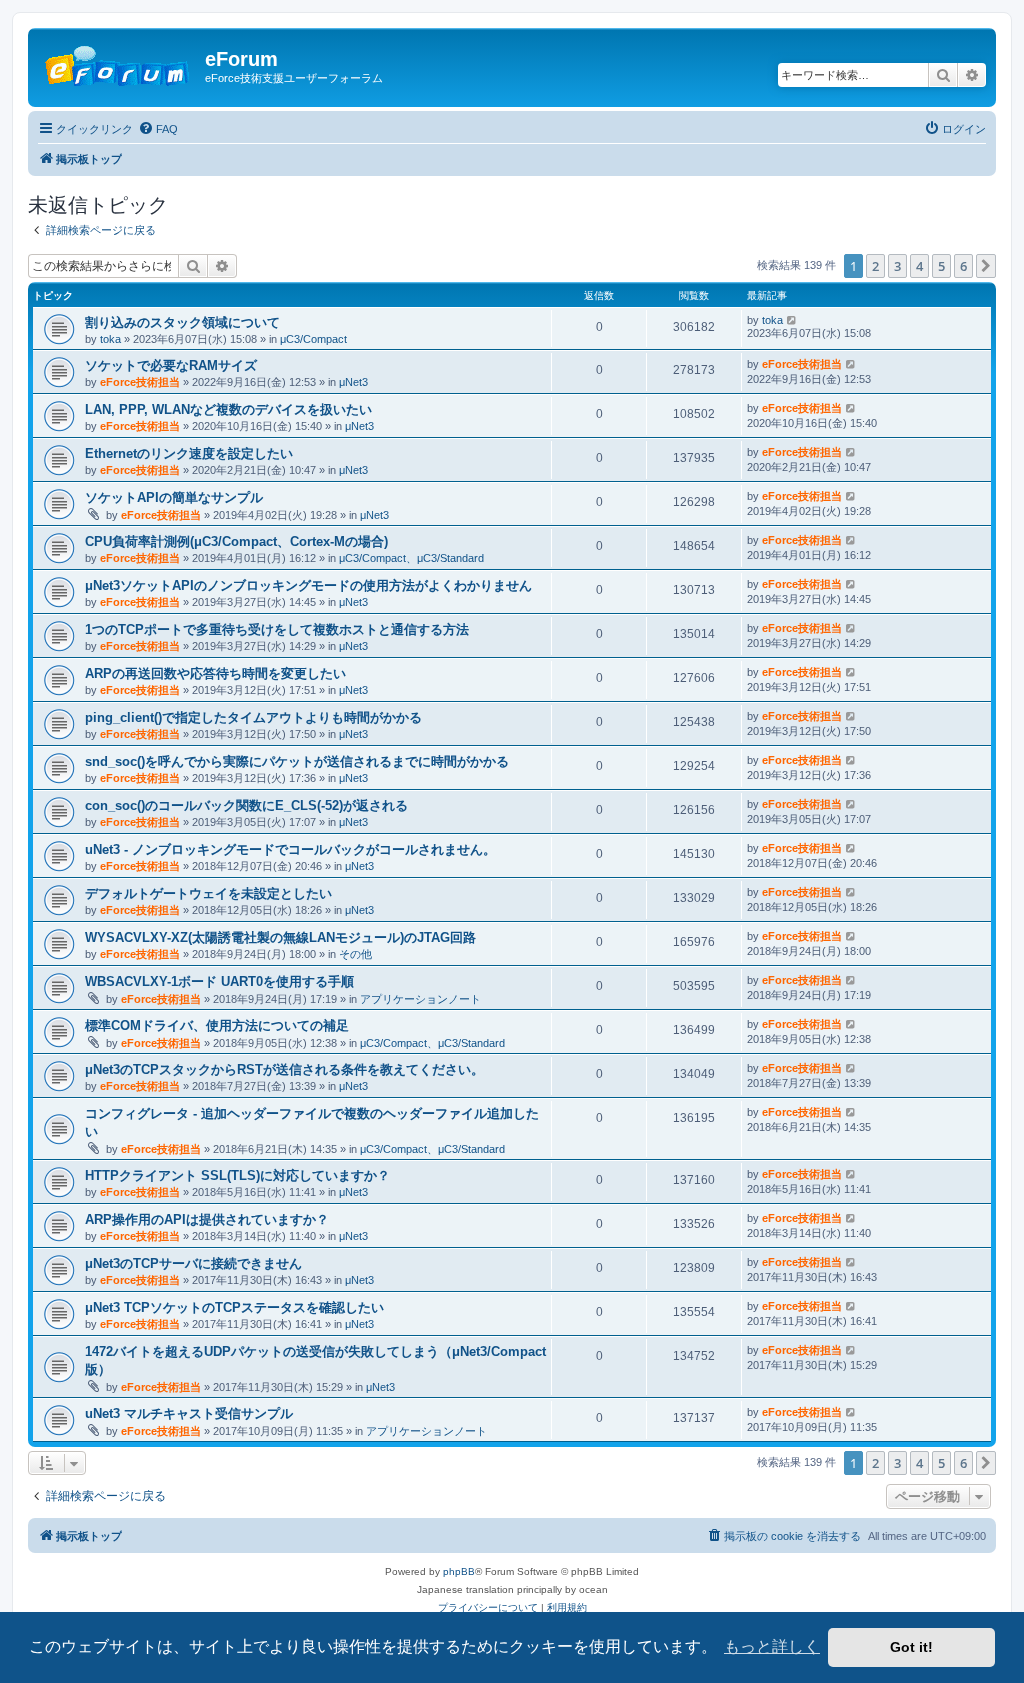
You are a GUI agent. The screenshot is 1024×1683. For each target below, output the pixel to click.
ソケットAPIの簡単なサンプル (174, 497)
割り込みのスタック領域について (182, 322)
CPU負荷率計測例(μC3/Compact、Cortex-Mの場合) (236, 541)
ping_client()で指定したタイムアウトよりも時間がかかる (253, 717)
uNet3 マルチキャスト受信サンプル (189, 1413)
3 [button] (897, 266)
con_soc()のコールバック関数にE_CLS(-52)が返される (246, 805)
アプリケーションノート (420, 999)
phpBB (459, 1571)
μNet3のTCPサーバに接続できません (193, 1263)
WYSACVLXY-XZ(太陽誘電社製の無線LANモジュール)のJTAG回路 (280, 937)
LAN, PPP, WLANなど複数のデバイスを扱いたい (228, 409)
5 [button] (941, 266)
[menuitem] (158, 129)
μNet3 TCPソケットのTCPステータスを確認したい (234, 1307)
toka (110, 339)
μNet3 (353, 382)
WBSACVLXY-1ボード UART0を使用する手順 (219, 981)
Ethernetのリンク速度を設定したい (189, 453)
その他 (355, 954)
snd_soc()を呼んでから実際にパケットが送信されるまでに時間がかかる (297, 761)
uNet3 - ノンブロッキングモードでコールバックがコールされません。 (290, 849)
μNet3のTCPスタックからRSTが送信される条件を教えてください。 (284, 1069)
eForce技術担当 (140, 382)
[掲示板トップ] (119, 65)
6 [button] (963, 266)
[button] (986, 266)
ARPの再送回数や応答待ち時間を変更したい (215, 673)
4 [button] (919, 266)
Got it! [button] (911, 1647)
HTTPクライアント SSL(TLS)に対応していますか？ (237, 1175)
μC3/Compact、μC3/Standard (411, 558)
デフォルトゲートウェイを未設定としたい (208, 893)
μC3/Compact (313, 339)
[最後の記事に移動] (792, 320)
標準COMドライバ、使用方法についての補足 (217, 1025)
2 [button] (875, 266)
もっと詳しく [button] (772, 1646)
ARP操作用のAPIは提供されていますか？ (207, 1219)
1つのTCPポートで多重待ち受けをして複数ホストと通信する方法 (277, 629)
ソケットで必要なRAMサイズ (171, 365)
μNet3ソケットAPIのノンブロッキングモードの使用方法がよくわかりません (308, 585)
